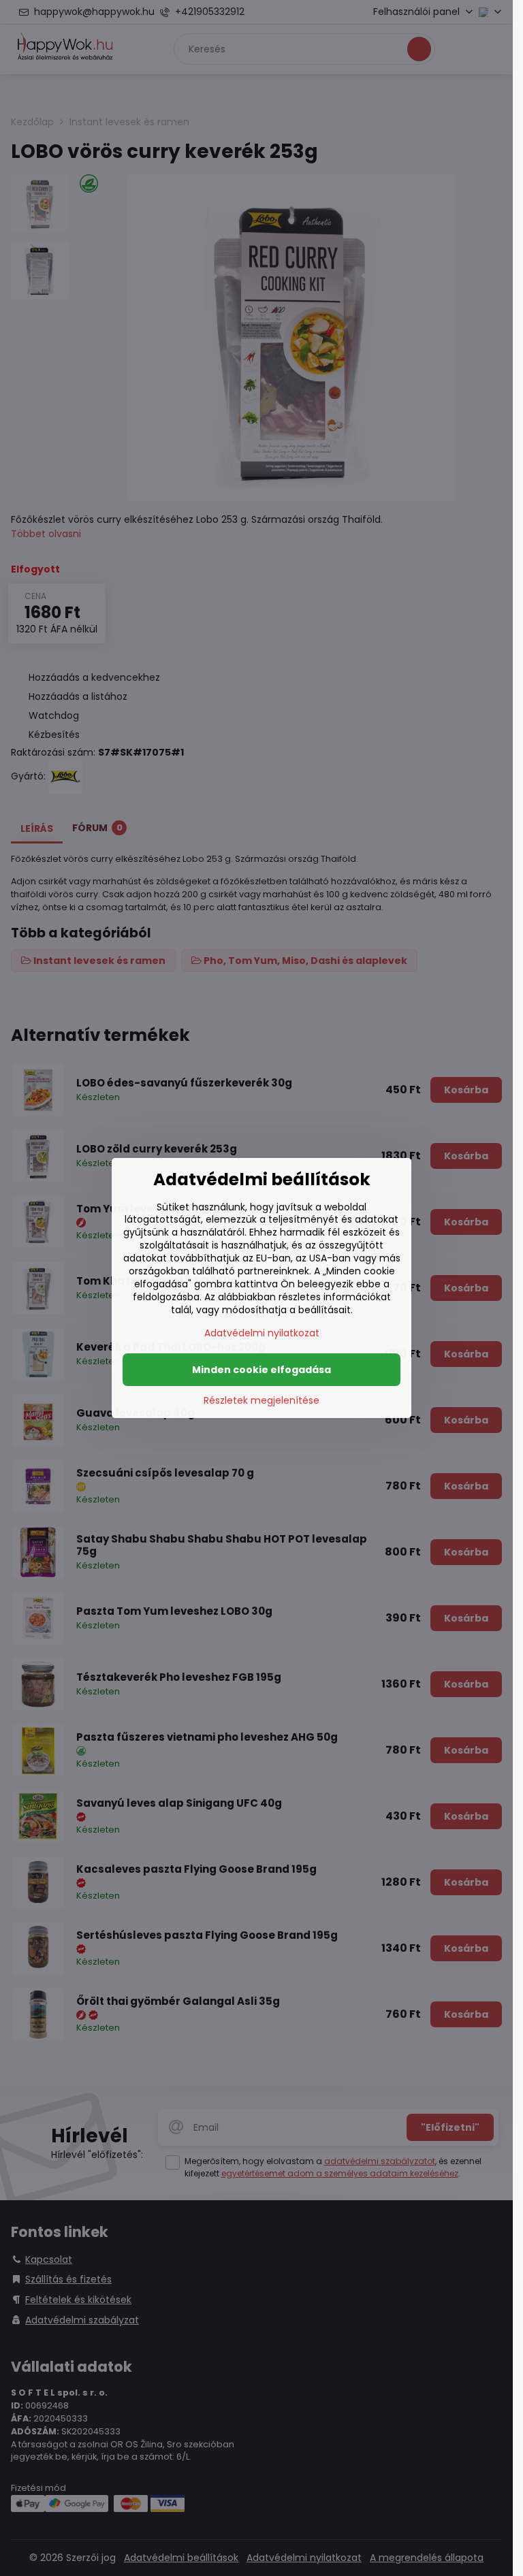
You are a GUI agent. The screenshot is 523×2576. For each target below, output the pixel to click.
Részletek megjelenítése (261, 1401)
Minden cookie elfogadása (261, 1370)
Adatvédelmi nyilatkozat (262, 1333)
